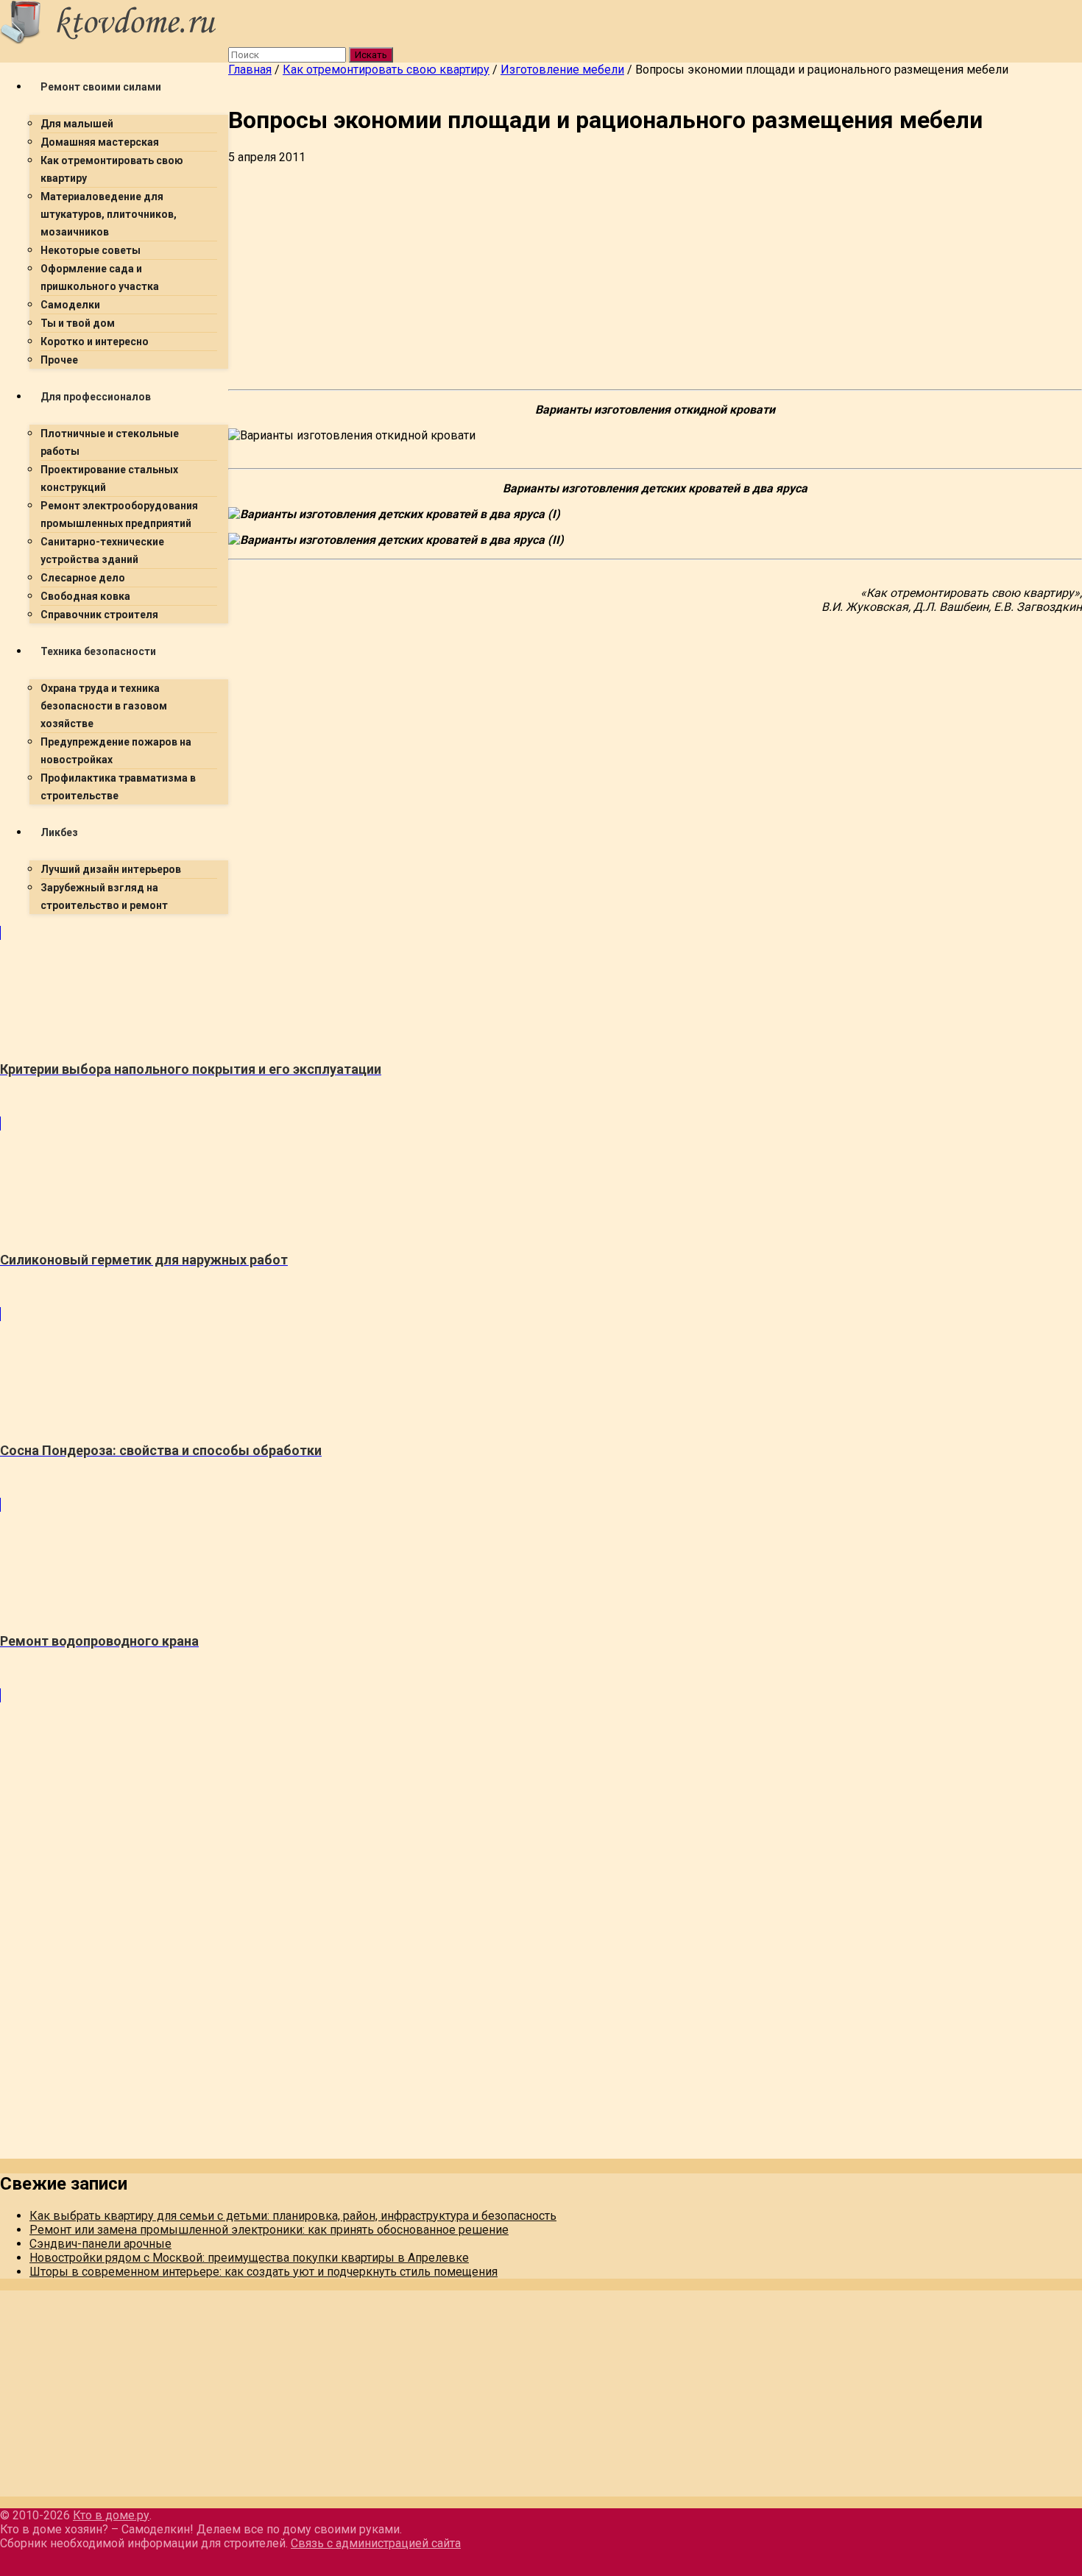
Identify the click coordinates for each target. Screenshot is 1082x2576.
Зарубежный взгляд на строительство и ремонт (104, 896)
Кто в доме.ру (111, 2515)
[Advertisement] (442, 1029)
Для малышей (77, 124)
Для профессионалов (96, 397)
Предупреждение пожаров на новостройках (116, 751)
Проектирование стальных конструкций (109, 478)
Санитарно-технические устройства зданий (102, 551)
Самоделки (70, 305)
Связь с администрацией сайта (376, 2543)
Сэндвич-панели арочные (100, 2244)
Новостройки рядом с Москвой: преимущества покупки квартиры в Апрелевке (249, 2258)
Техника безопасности (98, 651)
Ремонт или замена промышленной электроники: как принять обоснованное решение (269, 2230)
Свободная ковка (85, 596)
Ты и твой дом (78, 323)
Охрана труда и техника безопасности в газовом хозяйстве (104, 706)
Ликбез (59, 832)
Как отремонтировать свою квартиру (112, 169)
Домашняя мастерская (100, 142)
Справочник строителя (99, 615)
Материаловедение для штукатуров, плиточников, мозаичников (109, 214)
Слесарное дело (83, 578)
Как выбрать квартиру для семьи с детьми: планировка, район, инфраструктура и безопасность (293, 2216)
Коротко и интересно (95, 342)
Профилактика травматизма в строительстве (118, 787)
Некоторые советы (91, 250)
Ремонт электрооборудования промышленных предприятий (119, 514)
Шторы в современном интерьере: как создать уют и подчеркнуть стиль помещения (264, 2272)
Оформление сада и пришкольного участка (100, 277)
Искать (371, 55)
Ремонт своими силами (101, 87)
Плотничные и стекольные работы (110, 442)
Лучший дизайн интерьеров (111, 869)
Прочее (59, 360)
